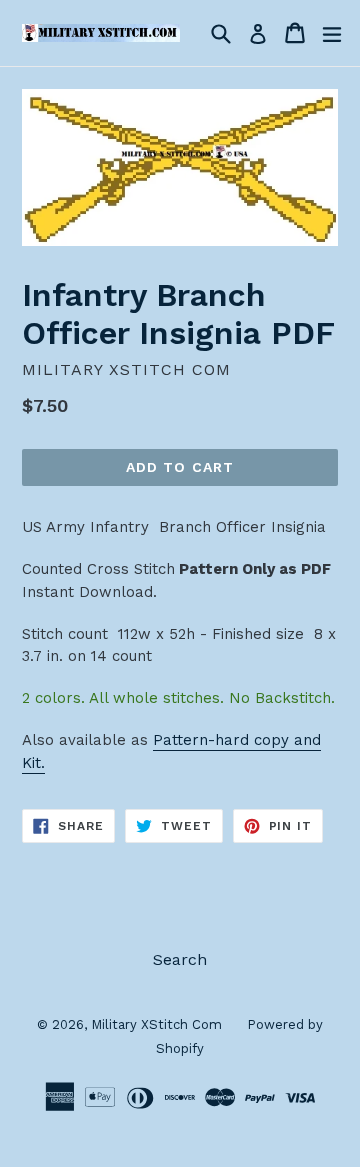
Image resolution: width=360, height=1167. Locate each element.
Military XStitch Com (156, 1024)
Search (180, 959)
